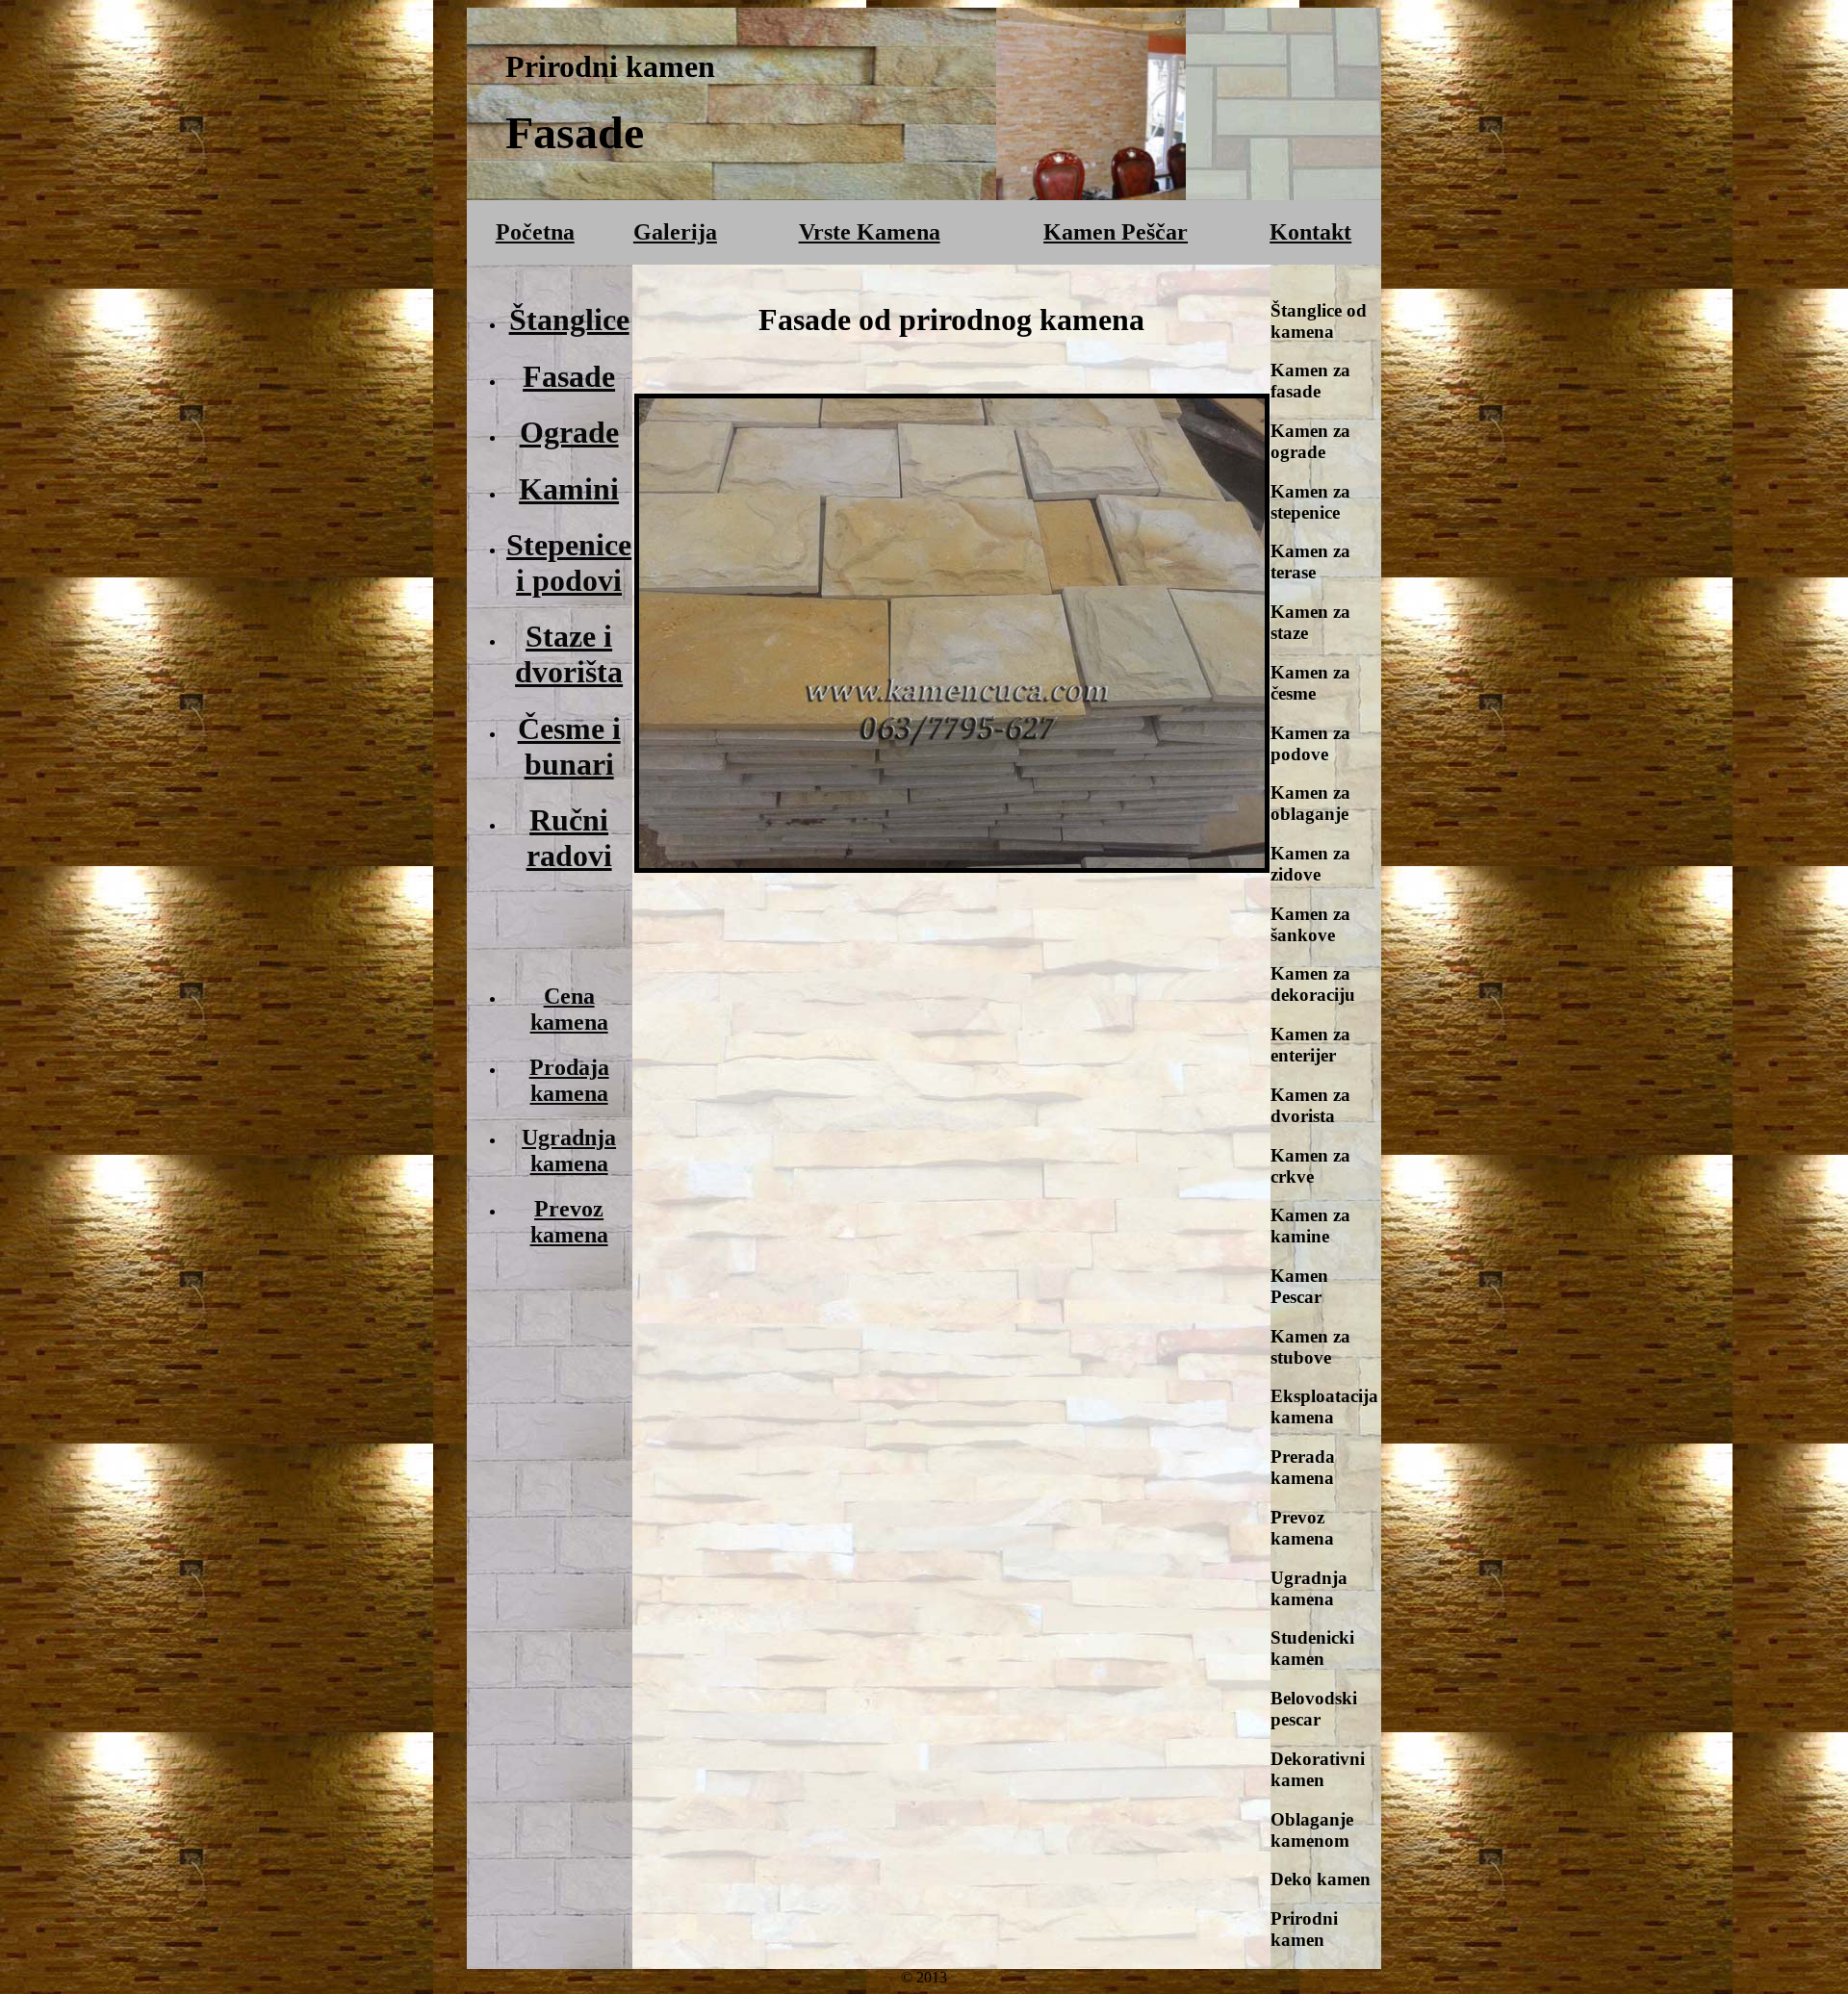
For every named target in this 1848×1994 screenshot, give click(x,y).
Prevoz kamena (569, 1222)
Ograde (569, 432)
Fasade (569, 376)
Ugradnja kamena (569, 1150)
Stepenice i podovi (569, 562)
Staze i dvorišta (569, 654)
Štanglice (569, 320)
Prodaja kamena (569, 1080)
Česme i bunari (569, 746)
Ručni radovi (569, 838)
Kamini (569, 489)
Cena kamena (569, 1009)
